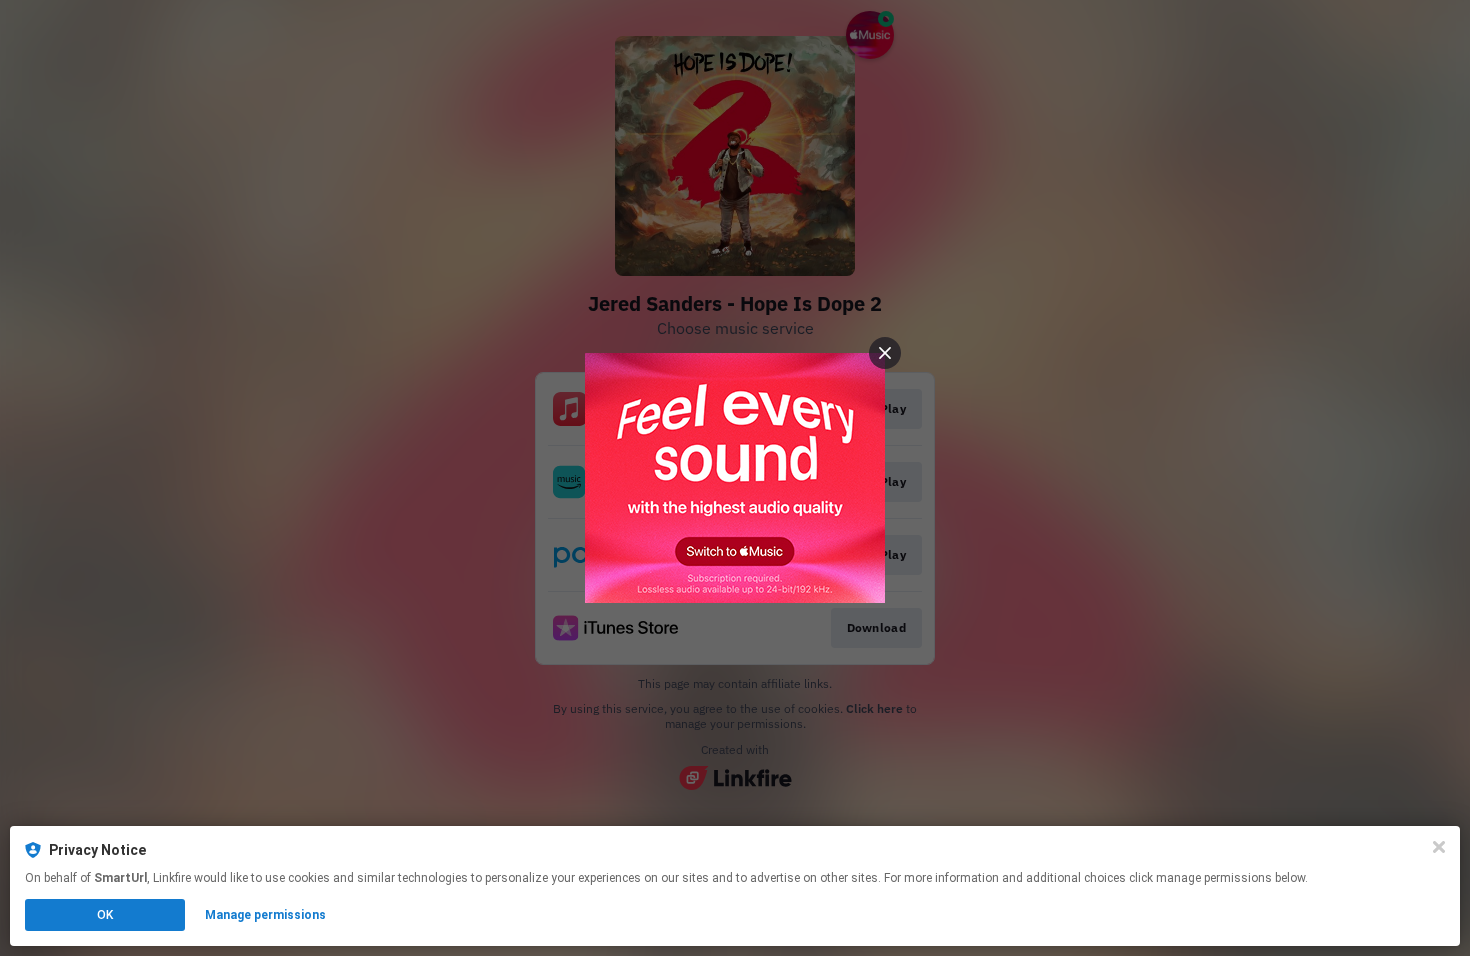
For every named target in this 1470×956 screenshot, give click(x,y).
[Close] (1439, 847)
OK (105, 915)
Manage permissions (265, 915)
